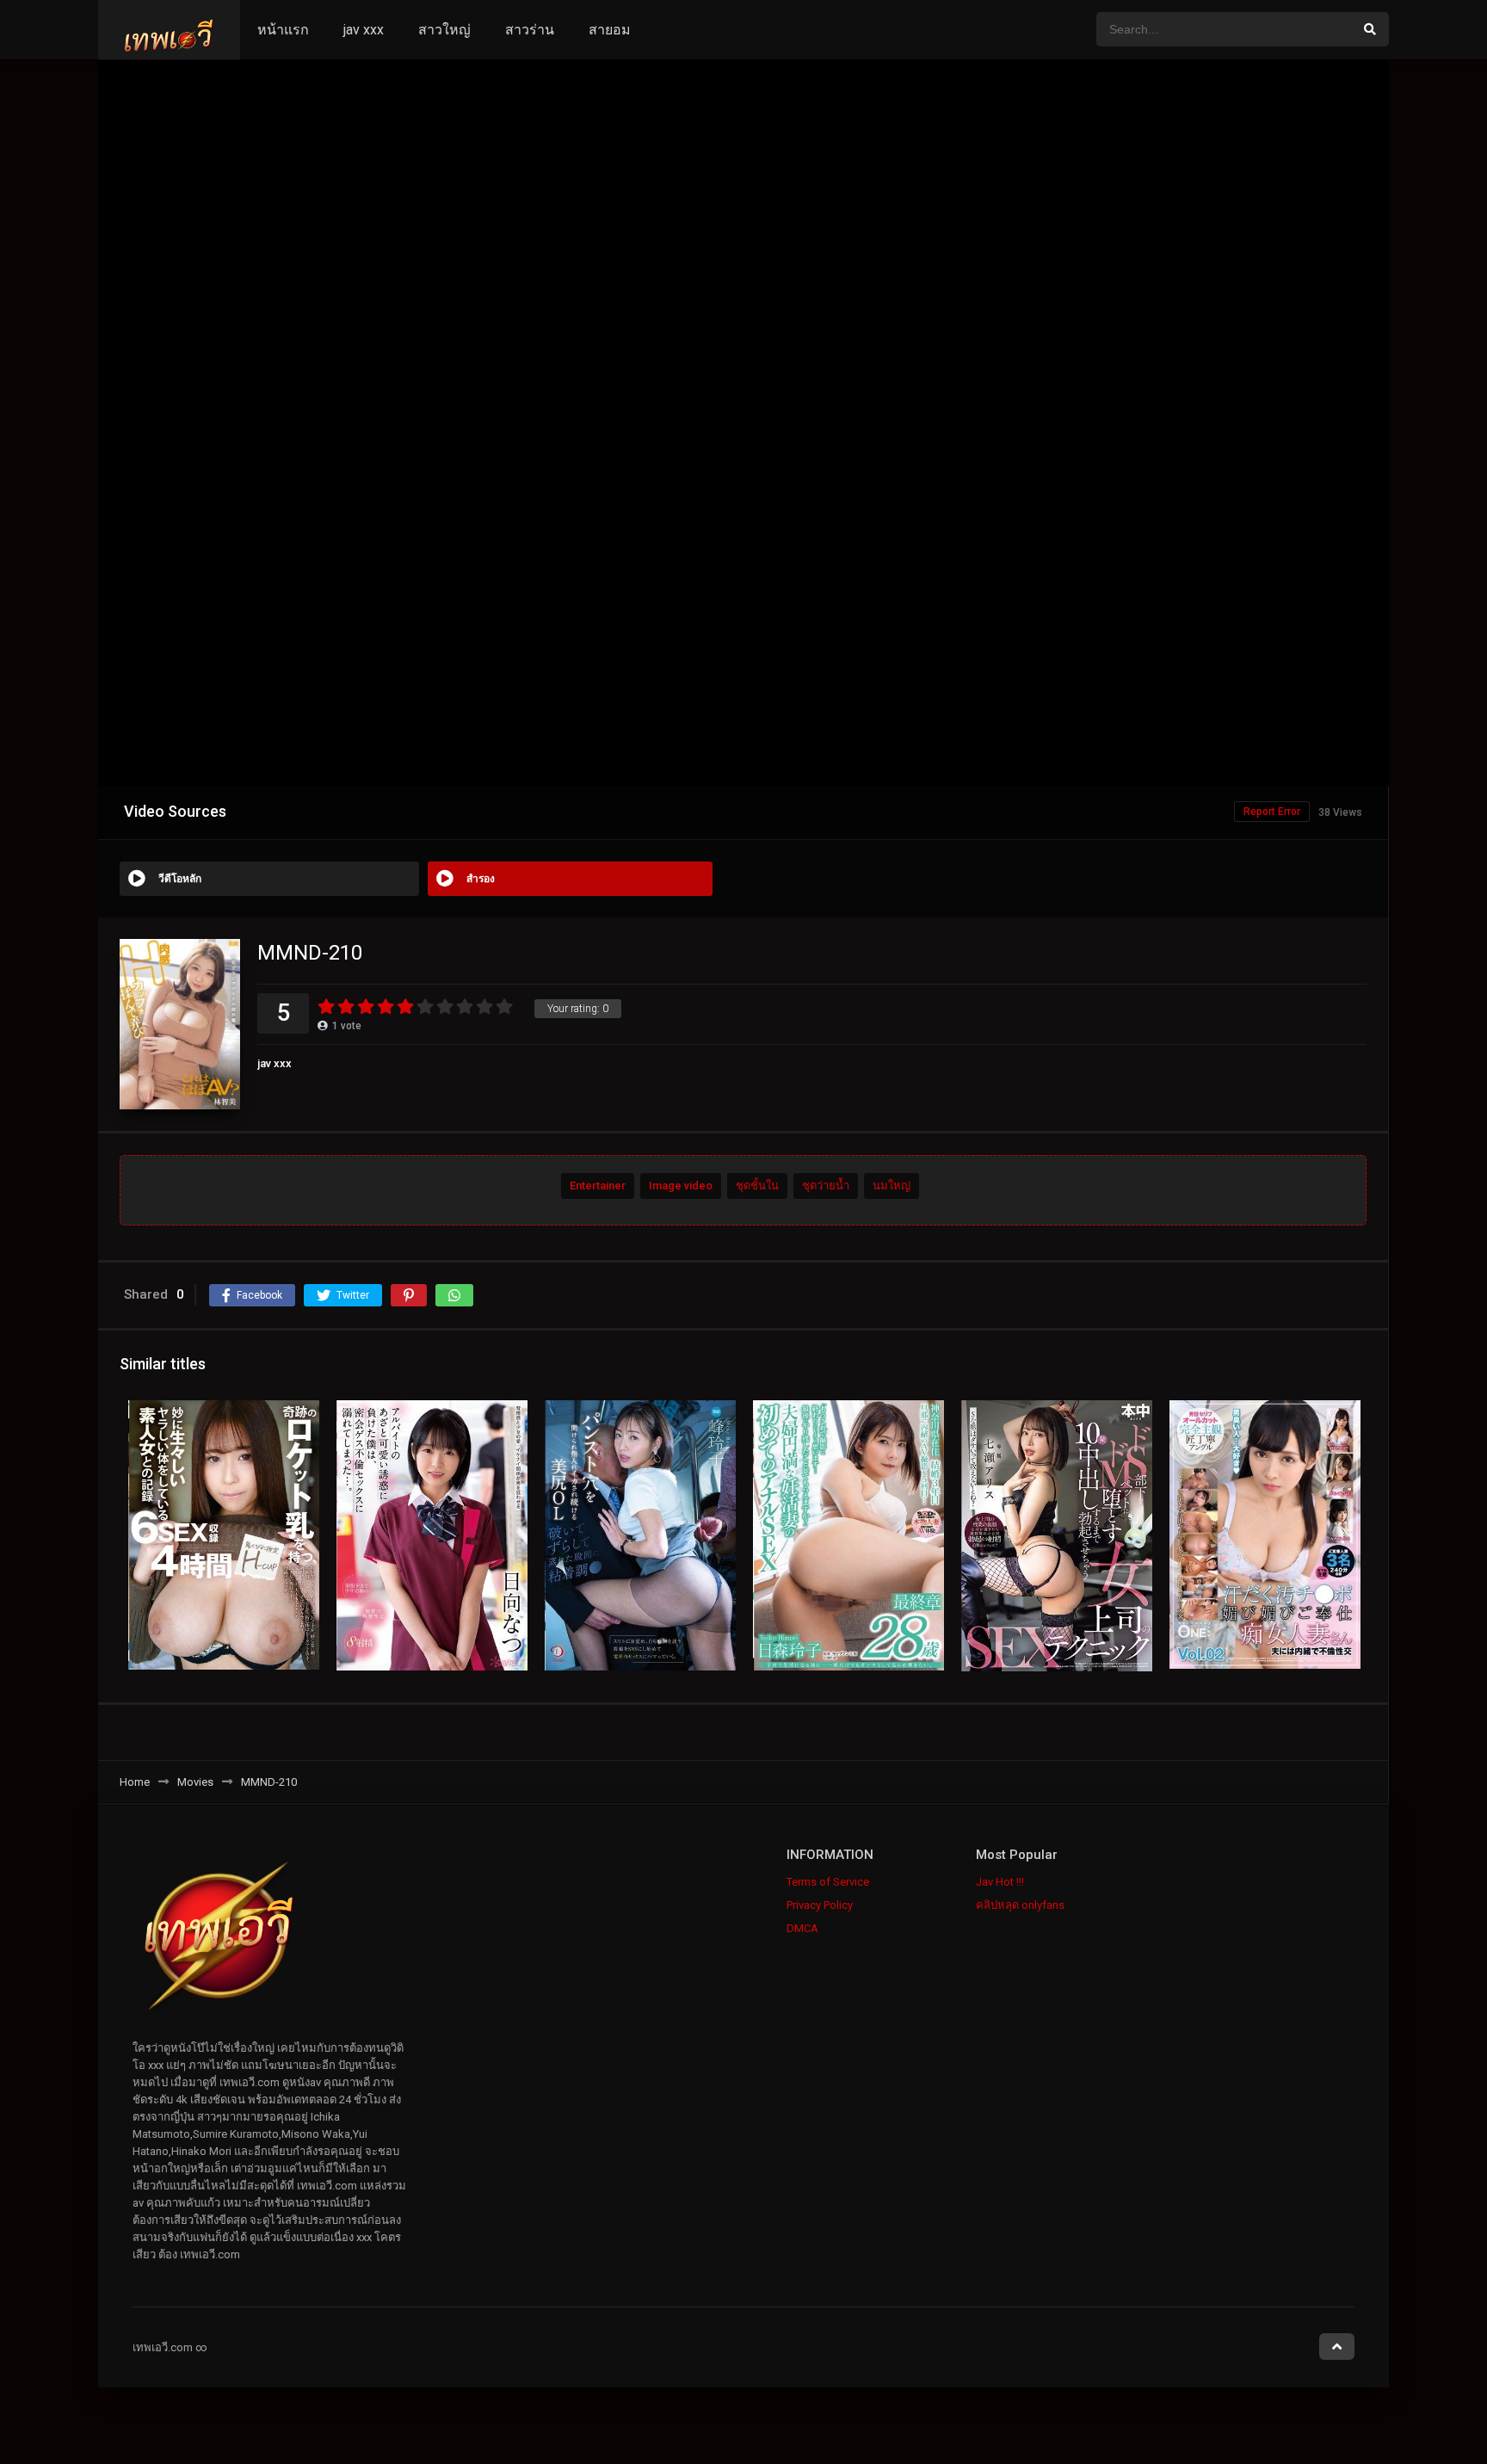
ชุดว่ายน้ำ (826, 1186)
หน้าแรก (283, 30)
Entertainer (598, 1186)
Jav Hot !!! (1000, 1882)
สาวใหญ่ (444, 30)
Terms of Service (828, 1882)
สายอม (610, 30)
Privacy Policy (820, 1905)
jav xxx (364, 30)
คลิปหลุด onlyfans (1020, 1905)
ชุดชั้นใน (757, 1186)
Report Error (1272, 812)
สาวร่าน (530, 30)
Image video (681, 1186)
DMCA (802, 1928)
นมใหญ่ (892, 1186)
